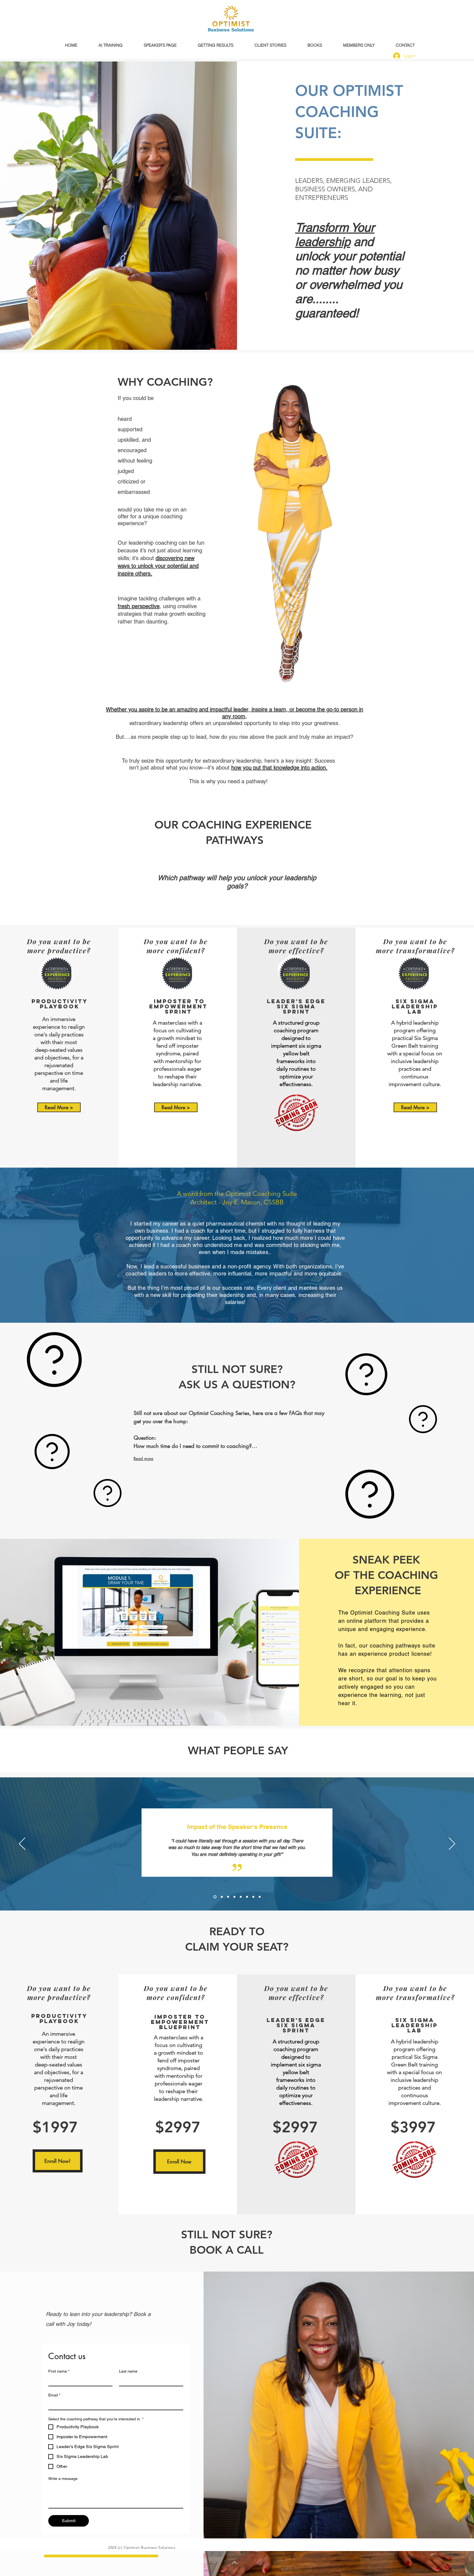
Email (54, 2395)
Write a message (63, 2479)
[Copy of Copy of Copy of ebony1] (234, 1897)
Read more (143, 1458)
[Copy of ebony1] (221, 1897)
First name (59, 2371)
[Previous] (22, 1844)
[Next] (452, 1844)
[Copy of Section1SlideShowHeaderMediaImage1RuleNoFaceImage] (247, 1897)
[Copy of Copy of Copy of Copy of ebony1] (241, 1897)
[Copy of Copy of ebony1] (228, 1897)
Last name (128, 2371)
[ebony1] (214, 1897)
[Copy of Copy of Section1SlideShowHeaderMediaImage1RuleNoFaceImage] (260, 1897)
